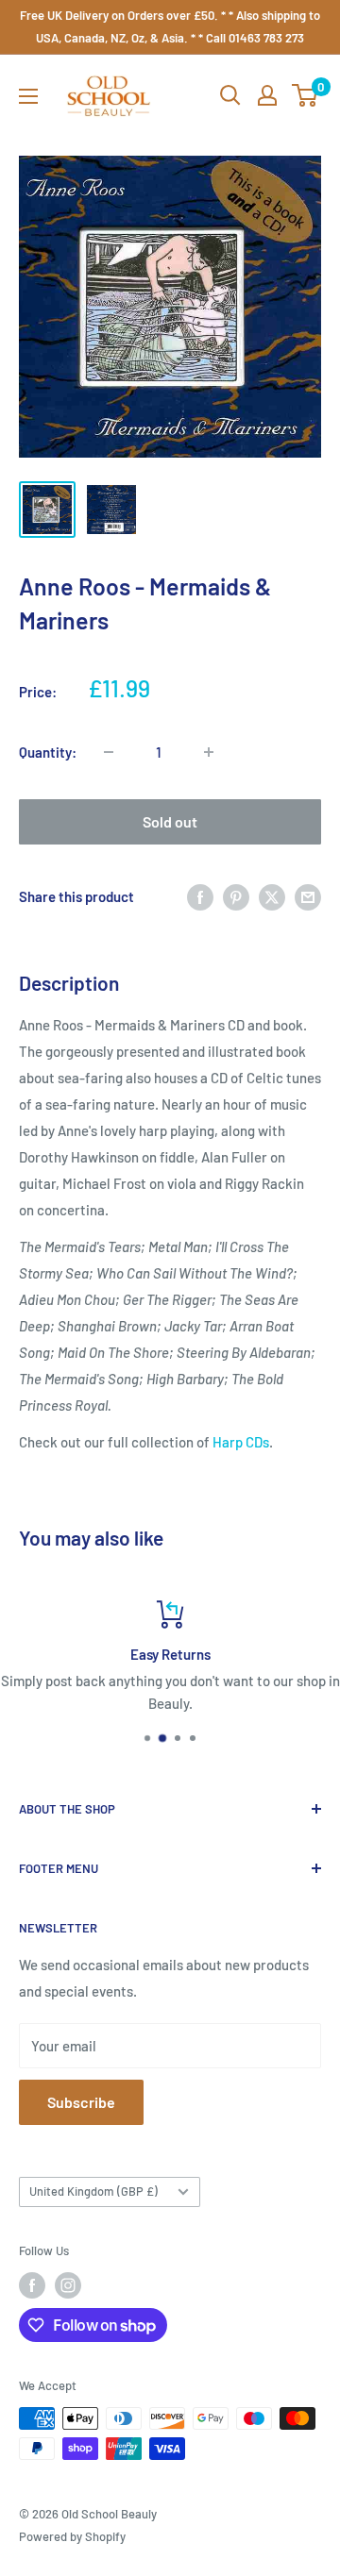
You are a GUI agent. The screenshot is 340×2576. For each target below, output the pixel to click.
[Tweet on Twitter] (272, 896)
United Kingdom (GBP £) (93, 2191)
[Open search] (230, 95)
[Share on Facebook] (200, 896)
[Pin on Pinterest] (236, 896)
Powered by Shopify (72, 2536)
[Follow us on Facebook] (32, 2285)
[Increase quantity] (209, 752)
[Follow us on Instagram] (68, 2285)
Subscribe (81, 2102)
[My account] (267, 95)
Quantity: (48, 752)
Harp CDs (241, 1442)
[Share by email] (308, 896)
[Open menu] (28, 96)
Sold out (170, 821)
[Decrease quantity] (109, 752)
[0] (306, 95)
